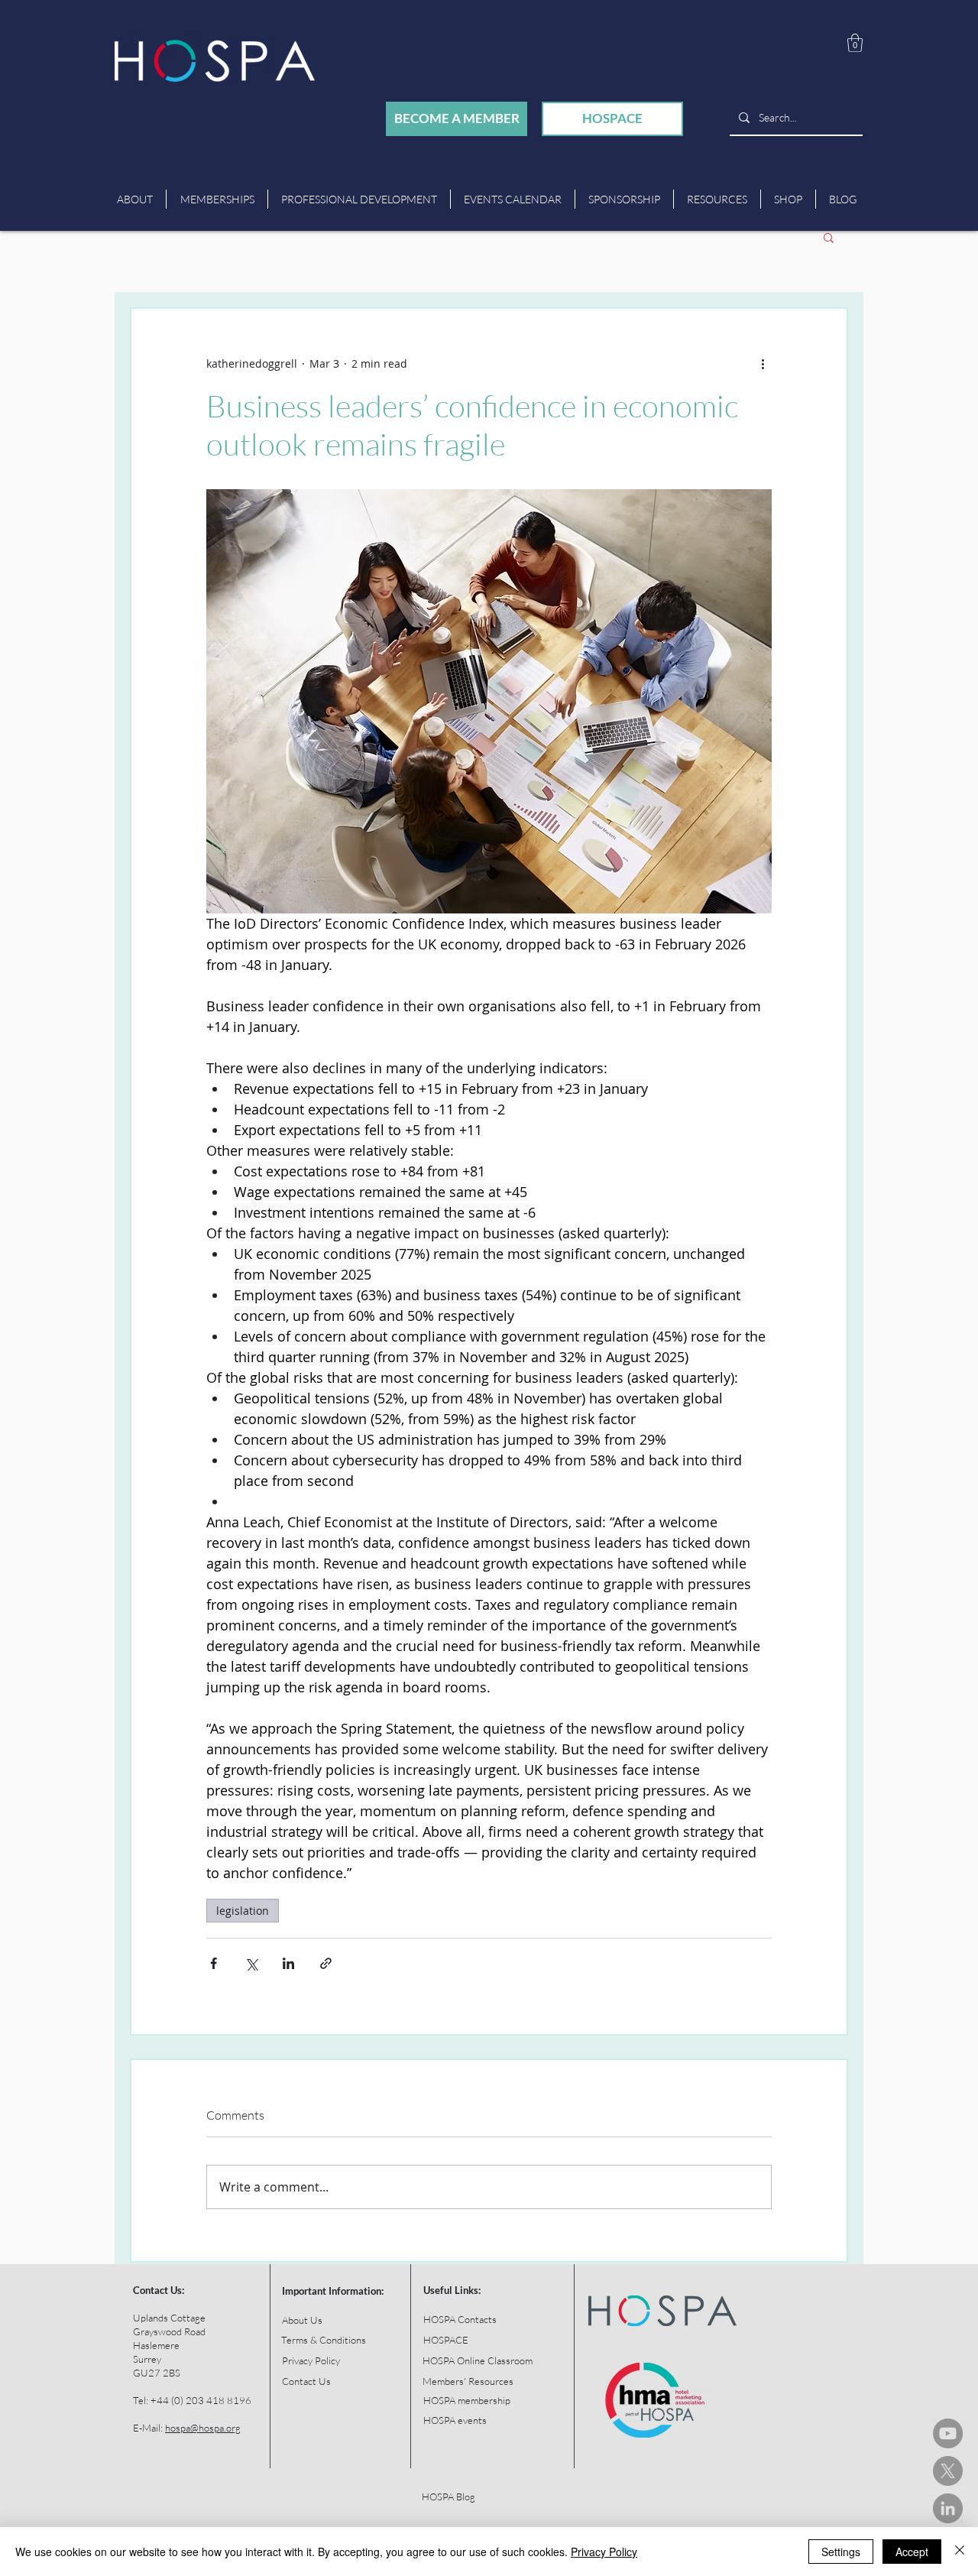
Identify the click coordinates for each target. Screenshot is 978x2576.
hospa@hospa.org (203, 2428)
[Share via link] (326, 1963)
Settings (841, 2552)
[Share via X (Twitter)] (251, 1963)
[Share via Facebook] (214, 1963)
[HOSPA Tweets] (948, 2471)
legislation (243, 1911)
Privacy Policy (604, 2552)
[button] (855, 43)
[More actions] (763, 364)
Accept (912, 2552)
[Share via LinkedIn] (288, 1963)
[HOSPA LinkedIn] (948, 2508)
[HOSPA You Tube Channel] (948, 2433)
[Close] (960, 2552)
